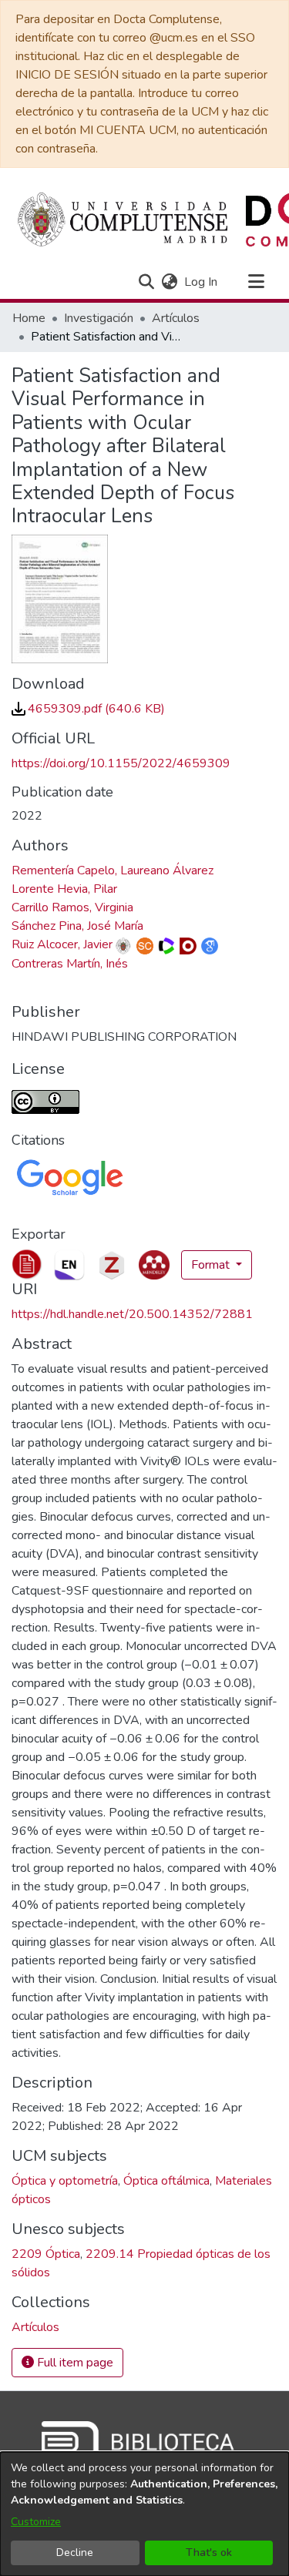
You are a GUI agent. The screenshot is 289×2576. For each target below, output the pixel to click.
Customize (36, 2522)
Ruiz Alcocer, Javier (62, 944)
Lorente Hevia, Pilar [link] (64, 889)
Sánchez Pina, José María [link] (77, 926)
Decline (75, 2553)
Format (212, 1265)
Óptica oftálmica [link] (166, 2181)
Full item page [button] (74, 2363)
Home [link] (29, 318)
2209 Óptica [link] (46, 2254)
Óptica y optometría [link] (65, 2181)
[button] (146, 282)
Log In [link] (202, 282)
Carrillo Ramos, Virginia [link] (72, 907)
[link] (88, 709)
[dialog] (144, 2514)
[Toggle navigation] (256, 282)
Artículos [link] (176, 318)
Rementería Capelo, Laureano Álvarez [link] (113, 870)
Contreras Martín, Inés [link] (70, 964)
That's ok (209, 2553)
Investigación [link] (99, 318)
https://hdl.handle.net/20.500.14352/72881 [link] (132, 1314)
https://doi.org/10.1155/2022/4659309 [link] (121, 763)
